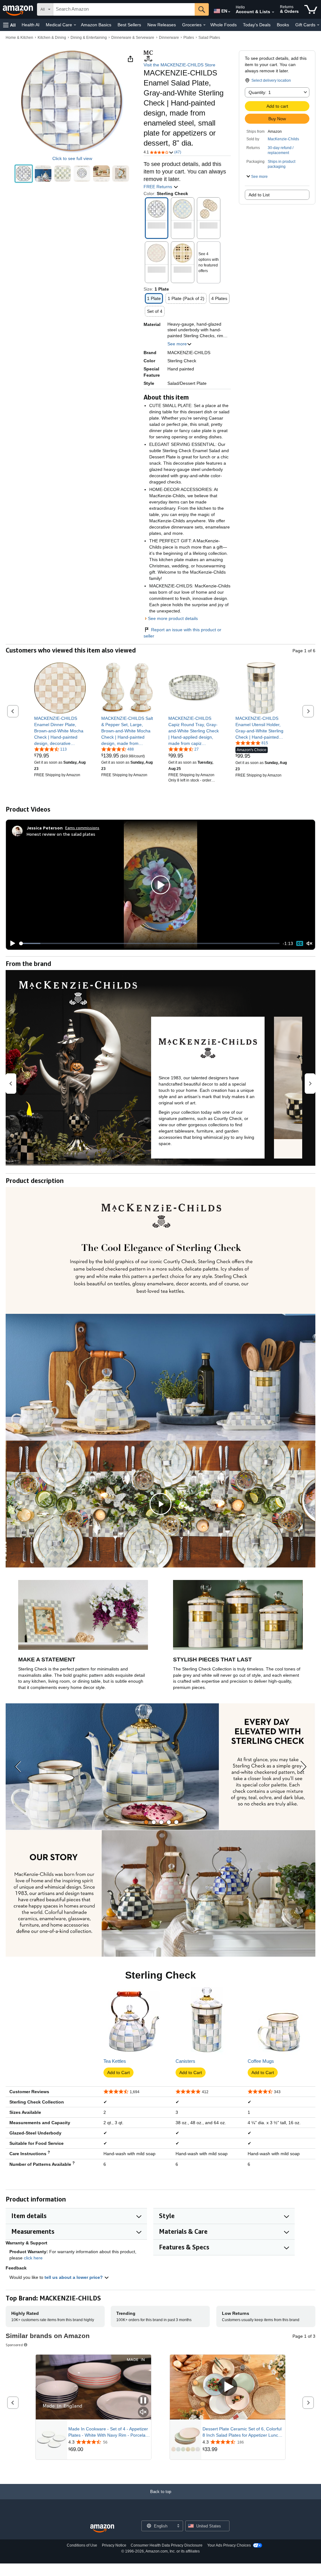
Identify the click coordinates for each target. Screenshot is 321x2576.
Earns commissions (82, 828)
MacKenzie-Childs (283, 139)
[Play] (11, 943)
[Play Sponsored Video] (228, 2387)
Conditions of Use (82, 2545)
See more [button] (177, 344)
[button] (9, 25)
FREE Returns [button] (158, 187)
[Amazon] (18, 9)
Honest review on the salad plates (61, 834)
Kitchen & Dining (52, 38)
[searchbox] (124, 9)
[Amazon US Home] (102, 2529)
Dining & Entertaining (89, 38)
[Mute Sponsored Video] (143, 2412)
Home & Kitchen (19, 38)
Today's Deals (257, 25)
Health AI (31, 25)
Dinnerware (169, 38)
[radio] (24, 174)
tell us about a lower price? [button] (74, 2277)
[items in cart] (311, 9)
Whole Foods (224, 25)
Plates (189, 38)
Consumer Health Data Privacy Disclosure (167, 2545)
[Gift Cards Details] (318, 25)
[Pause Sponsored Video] (143, 2401)
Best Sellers (129, 25)
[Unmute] (309, 943)
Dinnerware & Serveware (133, 38)
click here (33, 2258)
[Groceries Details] (204, 25)
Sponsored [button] (14, 2345)
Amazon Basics (96, 25)
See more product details (173, 618)
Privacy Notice (114, 2545)
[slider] (149, 943)
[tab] (146, 1822)
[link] (60, 731)
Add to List (259, 195)
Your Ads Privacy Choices (229, 2545)
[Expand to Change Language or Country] (229, 12)
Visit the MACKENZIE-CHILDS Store (179, 65)
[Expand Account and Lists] (273, 12)
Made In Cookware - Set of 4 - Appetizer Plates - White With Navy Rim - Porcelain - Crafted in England (109, 2432)
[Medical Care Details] (75, 25)
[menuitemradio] (300, 943)
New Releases (162, 25)
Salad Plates (209, 38)
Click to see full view (72, 158)
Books (283, 25)
